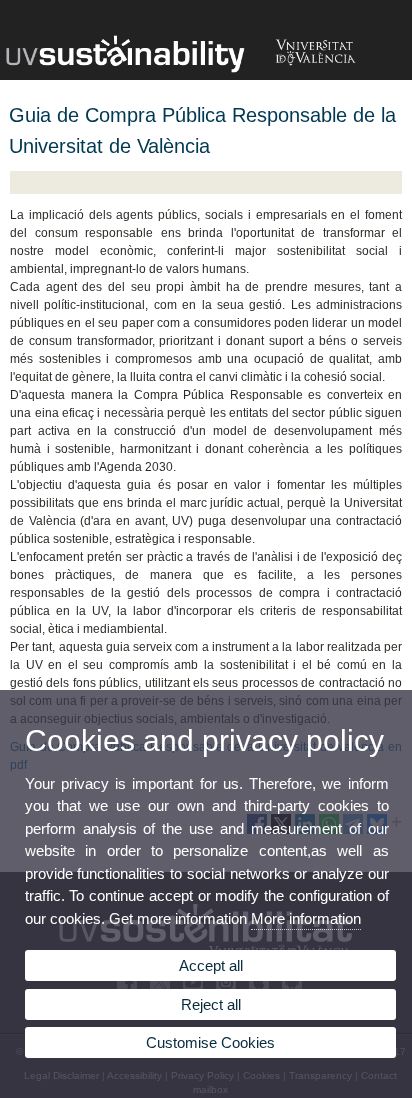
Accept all (211, 965)
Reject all (211, 1004)
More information (306, 918)
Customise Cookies (210, 1042)
